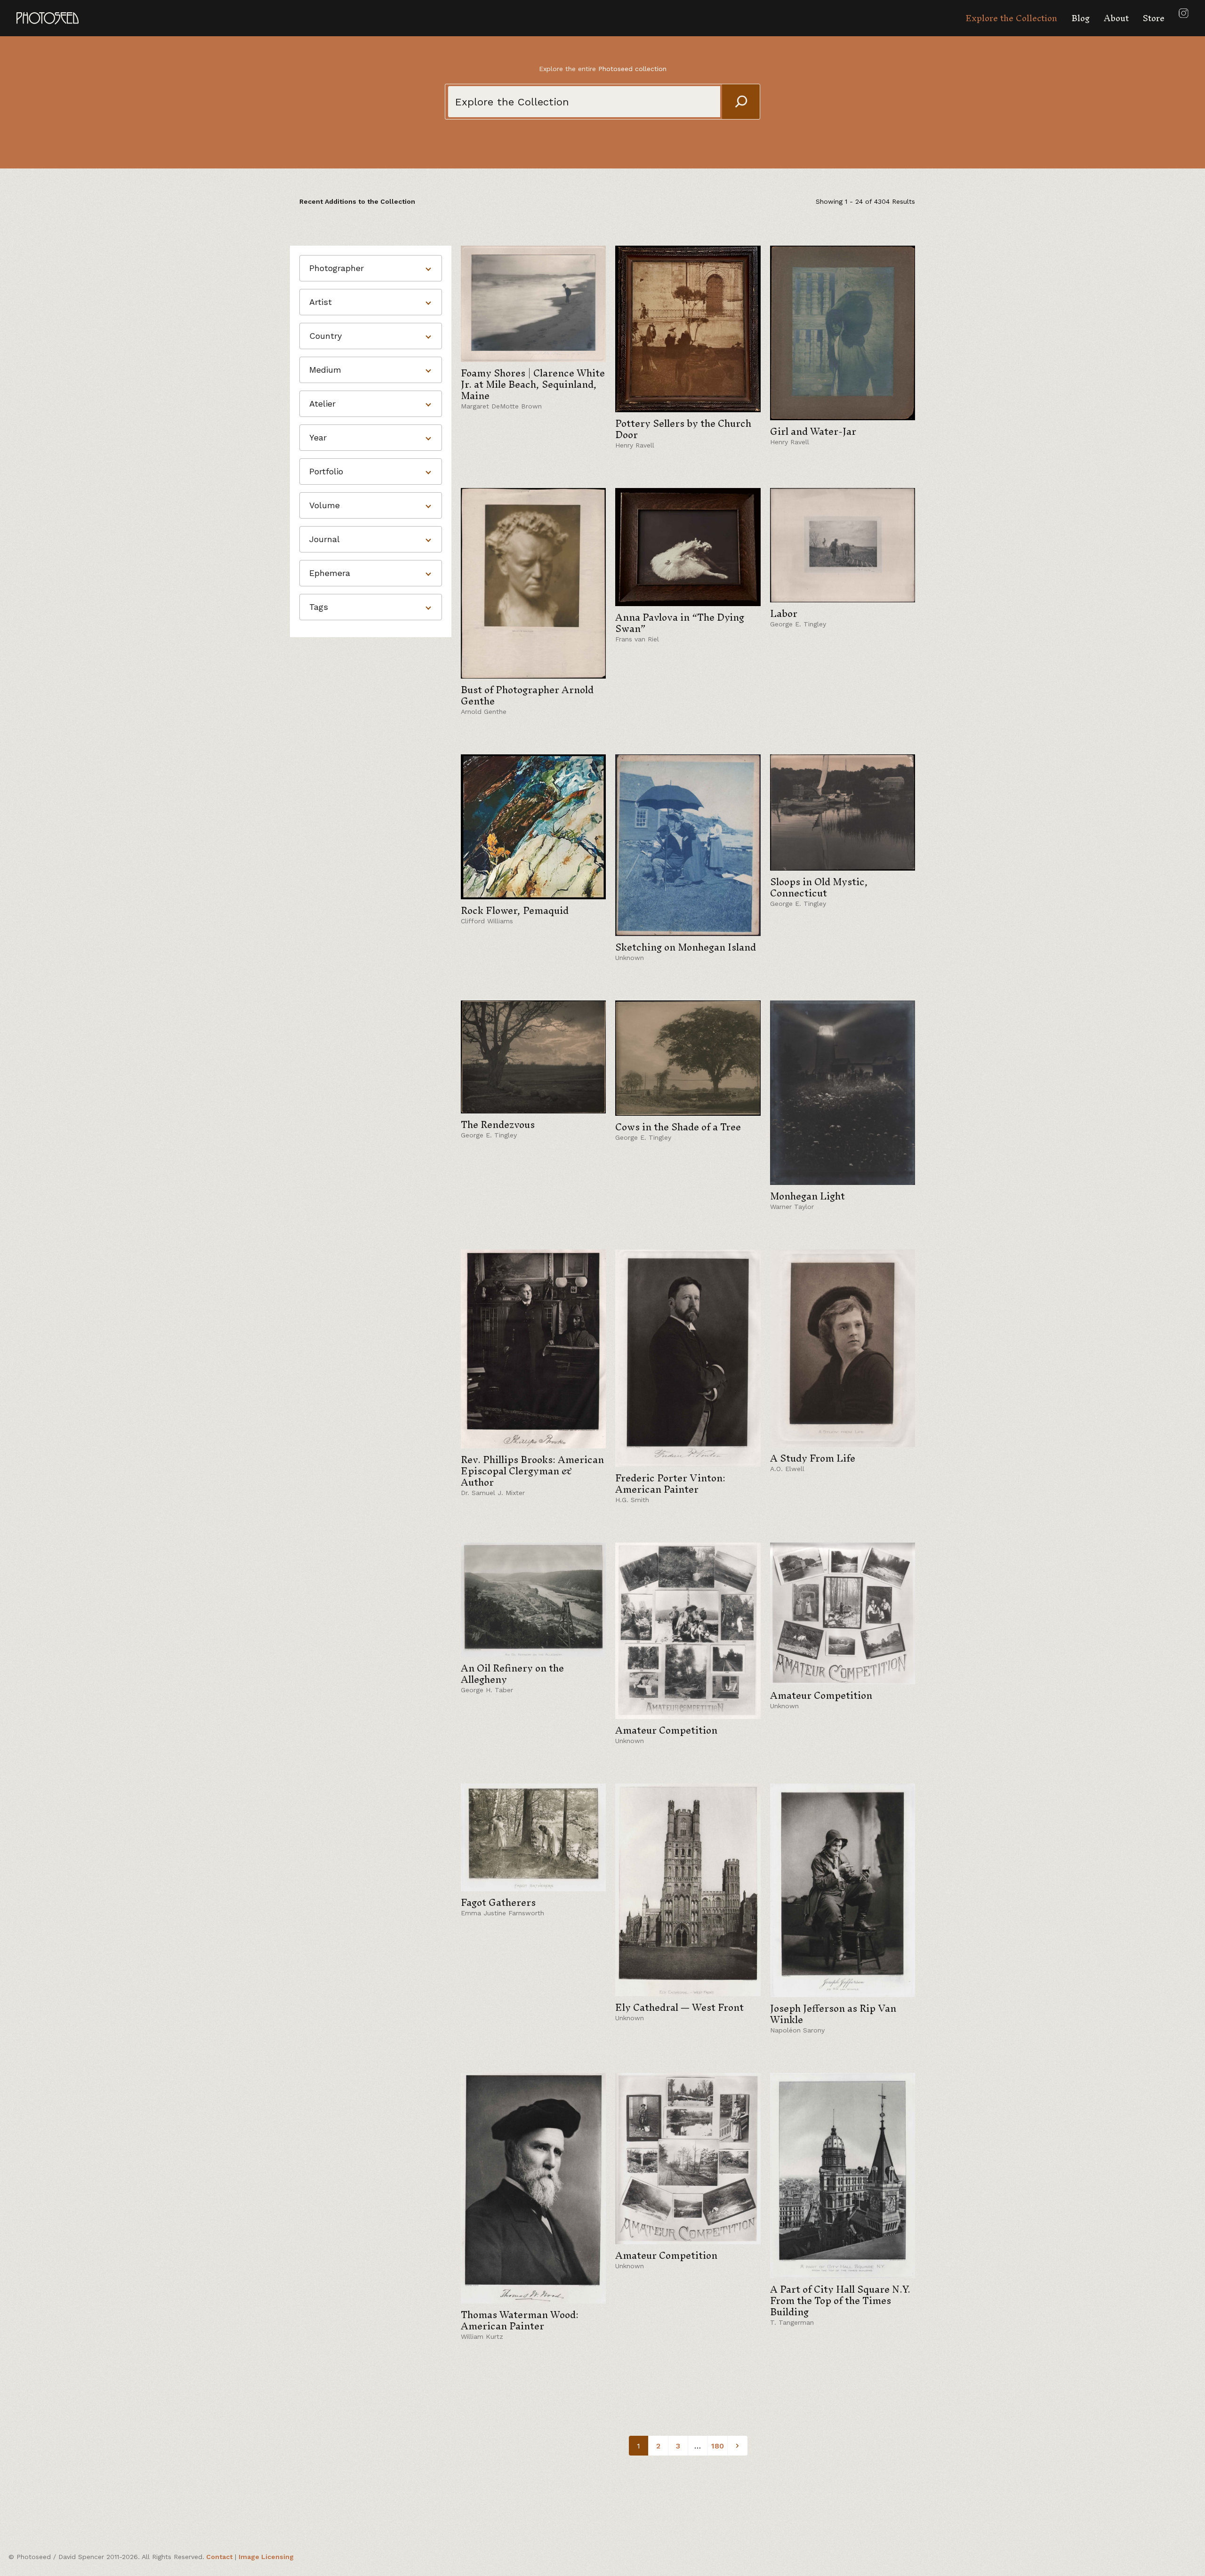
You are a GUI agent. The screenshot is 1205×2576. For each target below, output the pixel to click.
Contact (219, 2557)
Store (1154, 18)
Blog (1080, 18)
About (1116, 18)
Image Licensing (266, 2557)
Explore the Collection (1011, 18)
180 (718, 2446)
